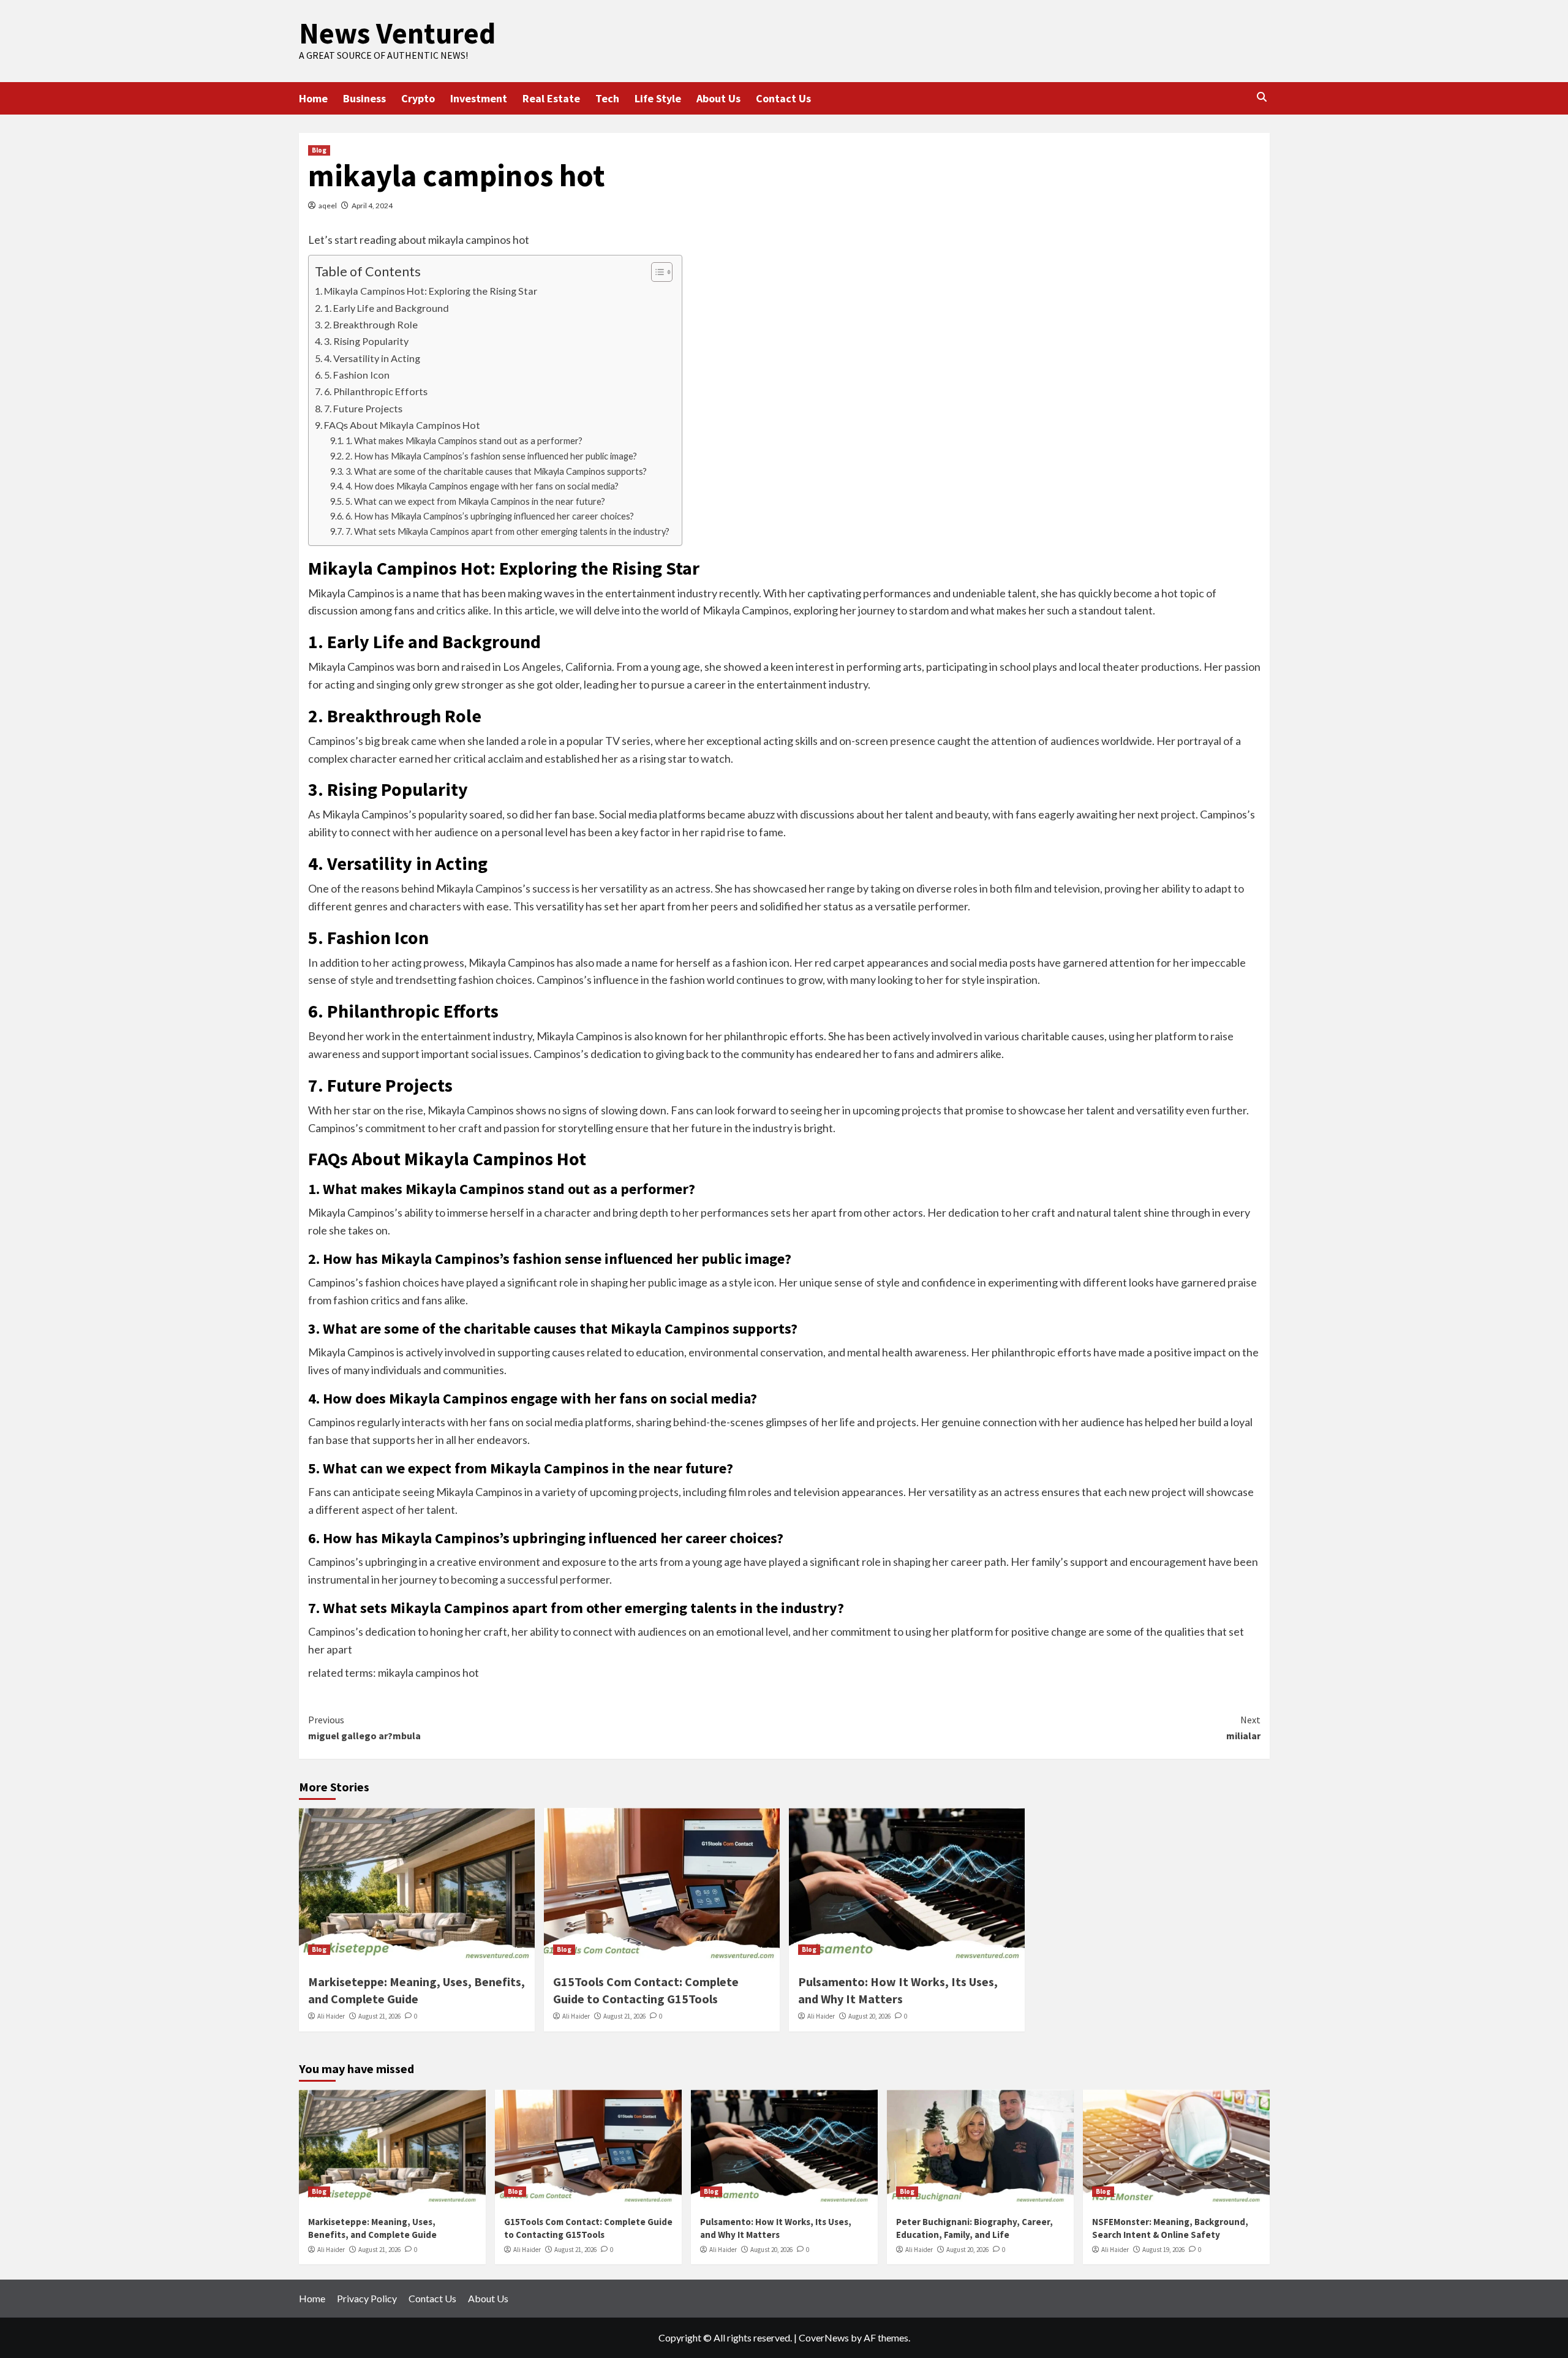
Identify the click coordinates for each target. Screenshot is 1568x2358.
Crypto (418, 98)
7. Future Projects (363, 408)
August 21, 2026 (379, 2016)
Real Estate (551, 98)
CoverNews (824, 2337)
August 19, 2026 (1163, 2250)
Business (364, 98)
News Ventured (397, 33)
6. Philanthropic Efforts (376, 391)
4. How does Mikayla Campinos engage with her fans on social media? (482, 486)
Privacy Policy (367, 2298)
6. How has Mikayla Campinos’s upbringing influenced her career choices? (490, 516)
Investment (479, 98)
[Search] (1262, 97)
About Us (718, 98)
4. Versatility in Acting (372, 358)
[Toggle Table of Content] (656, 272)
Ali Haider (331, 2016)
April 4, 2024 (372, 206)
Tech (607, 98)
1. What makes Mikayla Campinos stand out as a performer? (464, 441)
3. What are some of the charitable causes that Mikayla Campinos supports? (496, 471)
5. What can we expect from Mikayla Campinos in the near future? (475, 501)
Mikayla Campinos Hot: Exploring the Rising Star (431, 291)
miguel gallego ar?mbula (364, 1728)
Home (313, 98)
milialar (1243, 1728)
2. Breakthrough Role (371, 324)
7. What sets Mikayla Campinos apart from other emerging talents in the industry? (507, 531)
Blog (319, 150)
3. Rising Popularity (366, 341)
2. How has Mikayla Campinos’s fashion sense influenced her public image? (491, 456)
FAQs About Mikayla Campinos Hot (402, 425)
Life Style (658, 98)
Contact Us (783, 98)
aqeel (328, 206)
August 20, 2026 (869, 2016)
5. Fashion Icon (357, 375)
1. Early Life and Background (386, 308)
